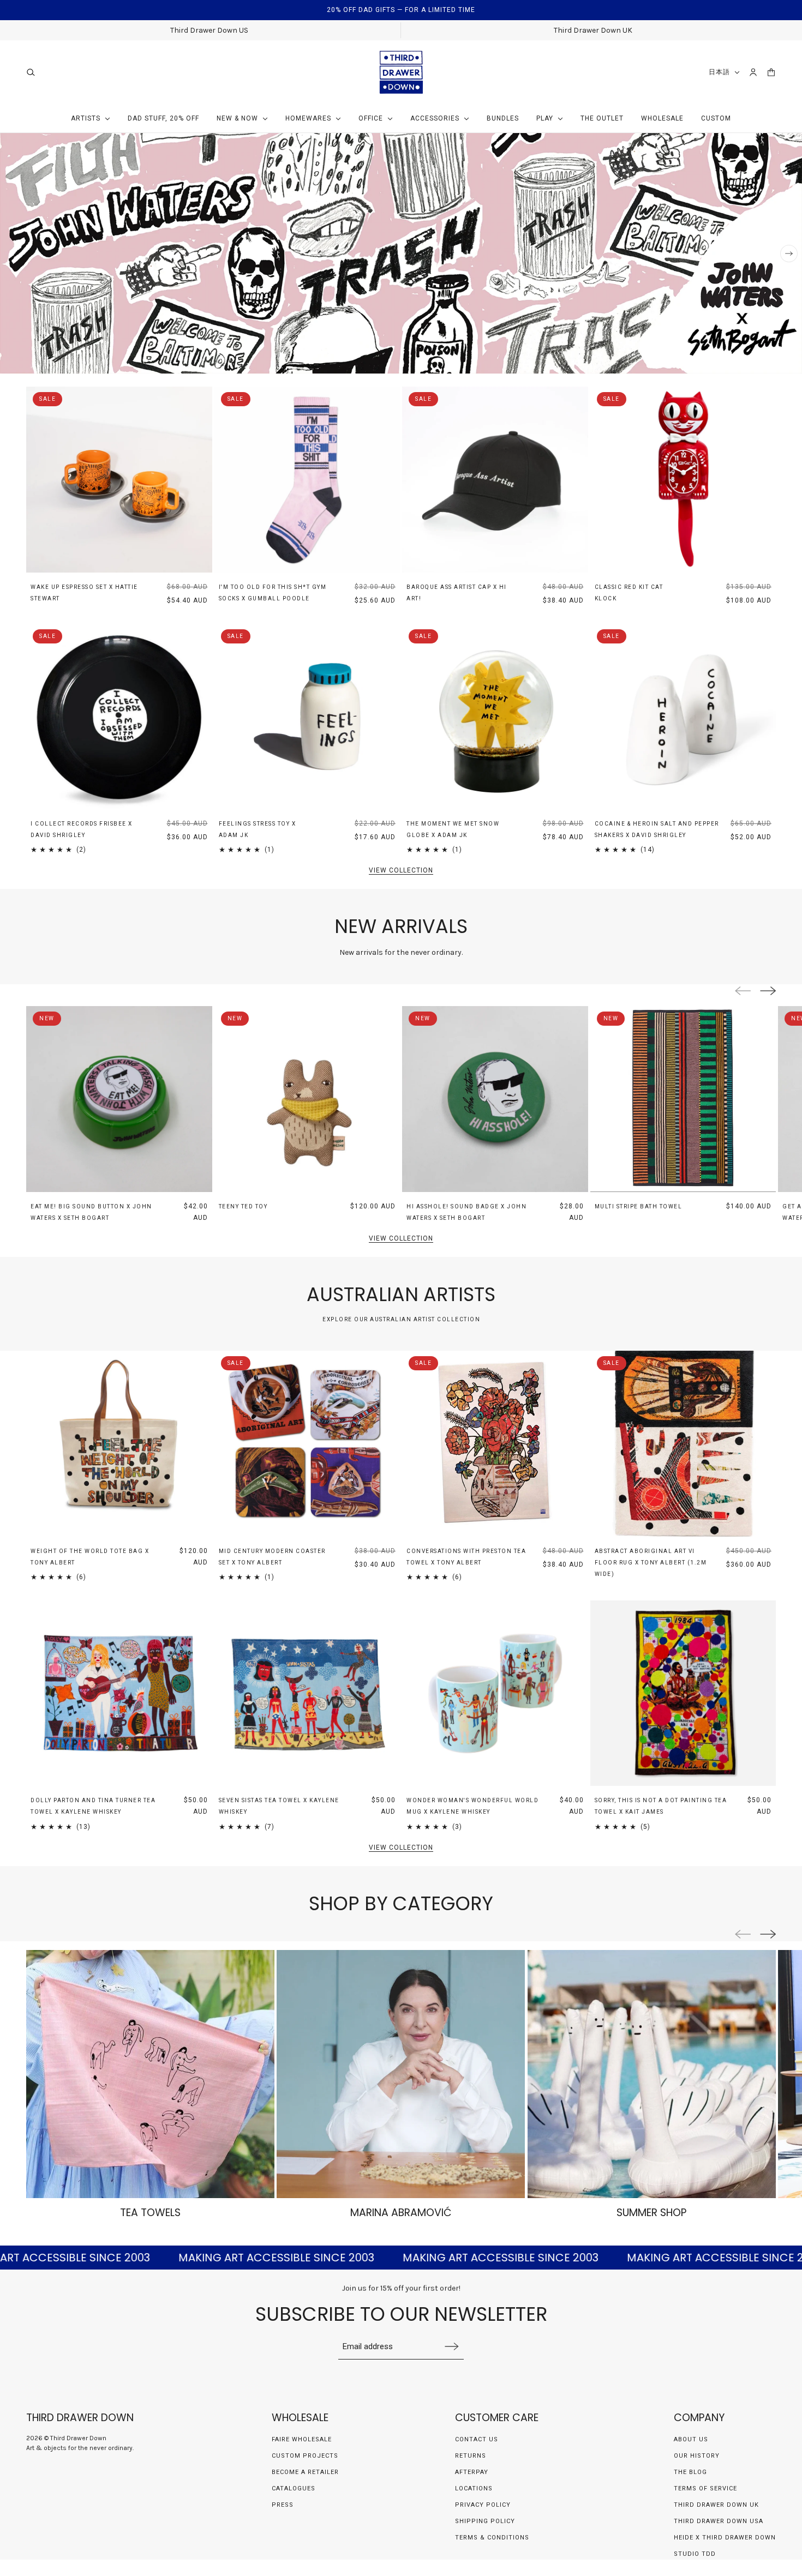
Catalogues (294, 2488)
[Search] (31, 72)
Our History (697, 2456)
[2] (758, 360)
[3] (774, 360)
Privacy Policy (483, 2505)
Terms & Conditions (492, 2538)
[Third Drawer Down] (401, 72)
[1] (743, 360)
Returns (471, 2456)
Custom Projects (305, 2456)
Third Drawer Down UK (716, 2505)
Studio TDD (695, 2554)
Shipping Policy (485, 2521)
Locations (474, 2488)
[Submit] (452, 2346)
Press (283, 2505)
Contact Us (477, 2439)
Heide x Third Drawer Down (725, 2538)
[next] (789, 254)
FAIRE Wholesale (302, 2439)
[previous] (13, 254)
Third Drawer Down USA (719, 2521)
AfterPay (472, 2472)
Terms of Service (705, 2488)
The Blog (690, 2472)
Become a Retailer (305, 2472)
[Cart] (771, 72)
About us (691, 2439)
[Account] (753, 72)
